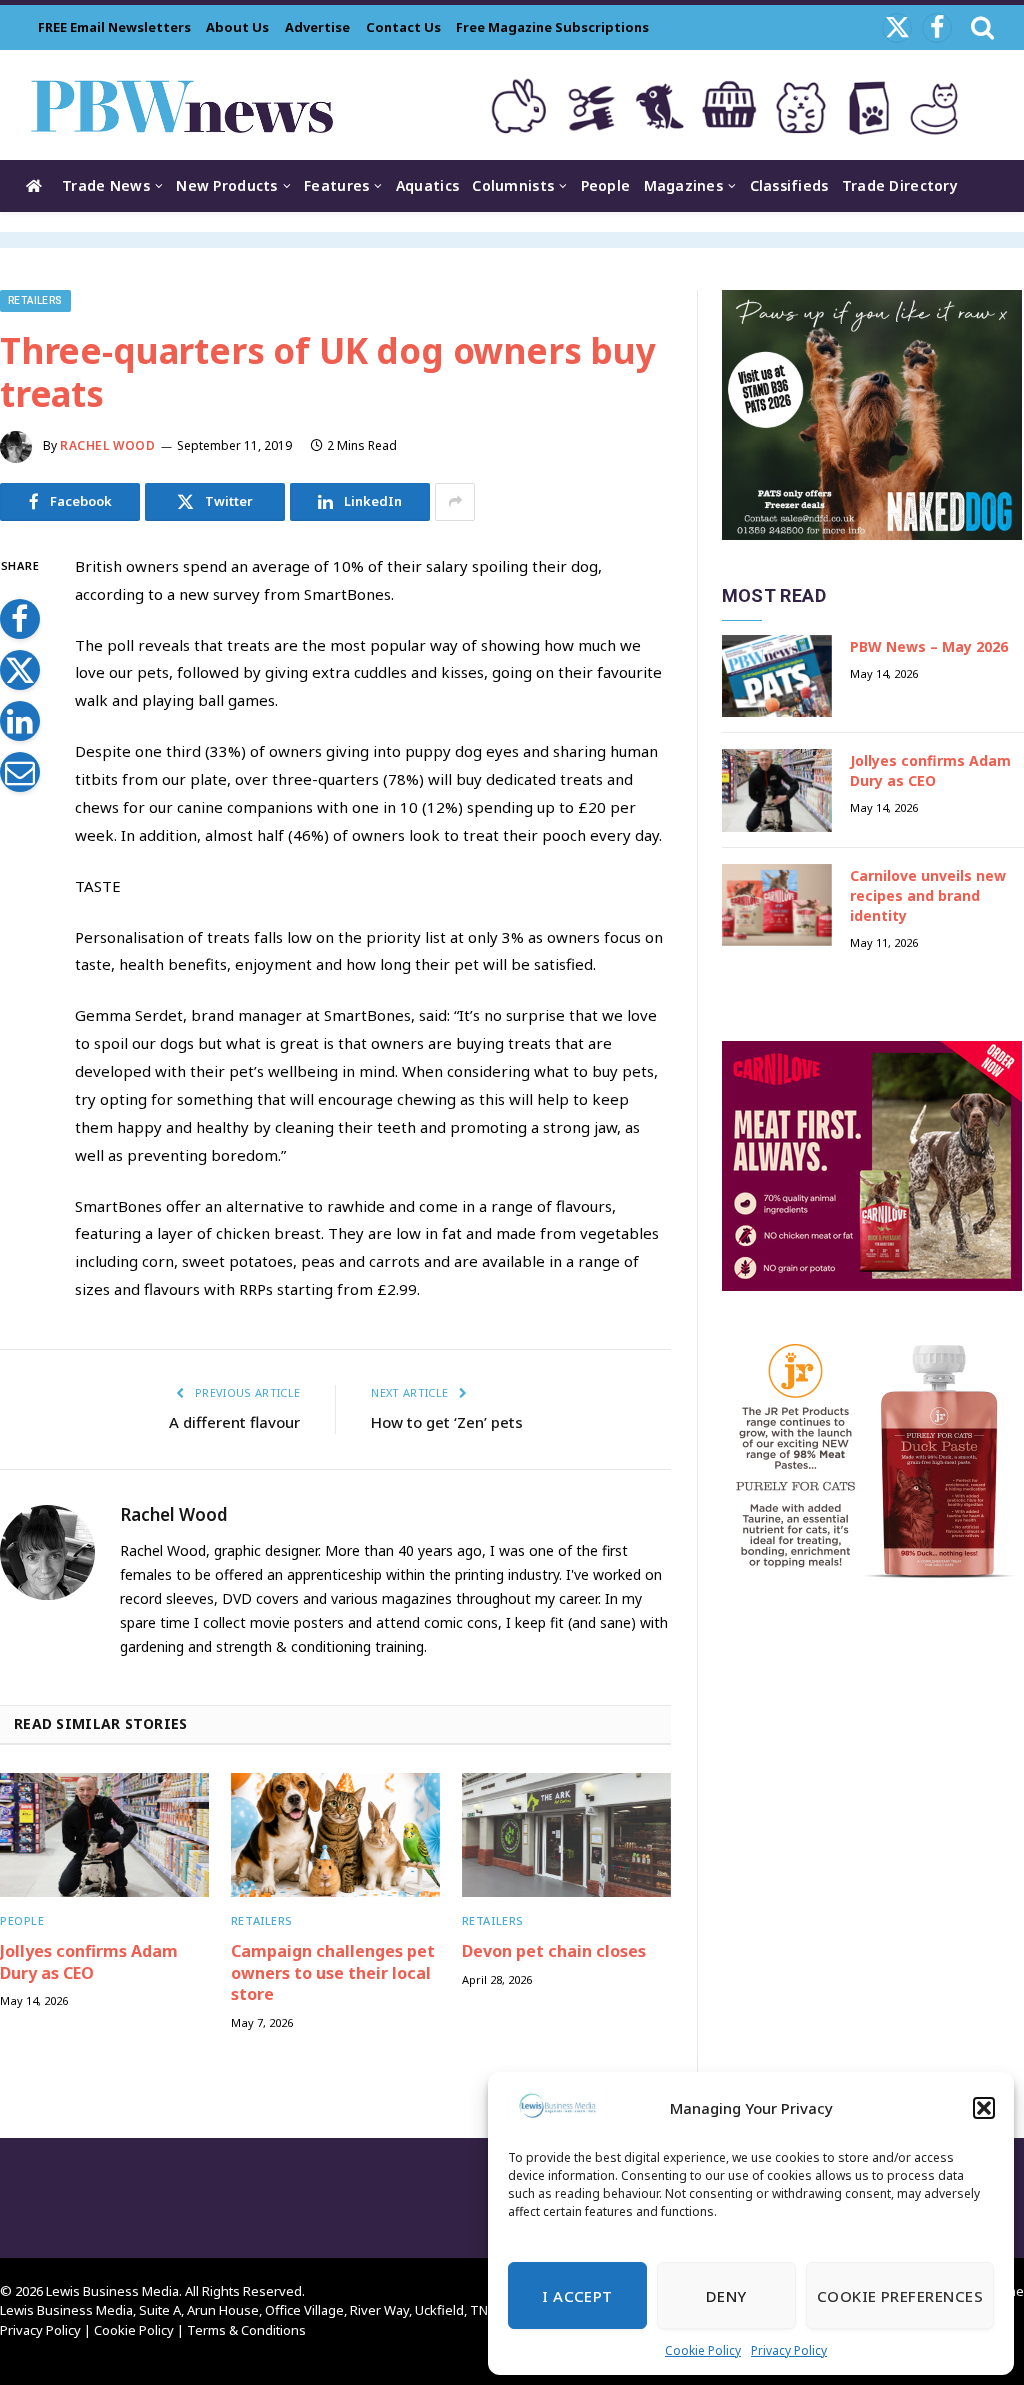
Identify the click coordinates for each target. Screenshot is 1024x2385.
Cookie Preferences (900, 2296)
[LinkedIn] (20, 721)
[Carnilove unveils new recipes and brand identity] (777, 905)
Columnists (513, 185)
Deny (726, 2296)
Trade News (106, 185)
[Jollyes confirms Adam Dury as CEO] (104, 1835)
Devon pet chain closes (554, 1951)
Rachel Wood (108, 445)
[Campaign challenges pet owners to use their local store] (335, 1835)
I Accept (577, 2296)
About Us (237, 27)
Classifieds (789, 185)
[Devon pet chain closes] (566, 1835)
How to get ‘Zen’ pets (447, 1422)
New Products (226, 185)
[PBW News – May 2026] (777, 676)
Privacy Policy (789, 2350)
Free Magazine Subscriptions (552, 27)
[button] (984, 2108)
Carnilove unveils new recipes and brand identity (928, 895)
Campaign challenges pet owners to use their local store (333, 1973)
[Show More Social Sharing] (455, 502)
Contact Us (403, 27)
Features (336, 185)
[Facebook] (20, 619)
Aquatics (427, 185)
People (606, 185)
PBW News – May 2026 (929, 646)
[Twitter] (20, 670)
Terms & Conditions (246, 2330)
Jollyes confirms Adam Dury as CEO (89, 1962)
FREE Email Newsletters (114, 27)
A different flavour (234, 1422)
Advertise (317, 27)
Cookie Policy (703, 2350)
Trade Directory (900, 185)
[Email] (20, 772)
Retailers (35, 300)
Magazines (684, 185)
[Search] (980, 27)
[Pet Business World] (181, 105)
